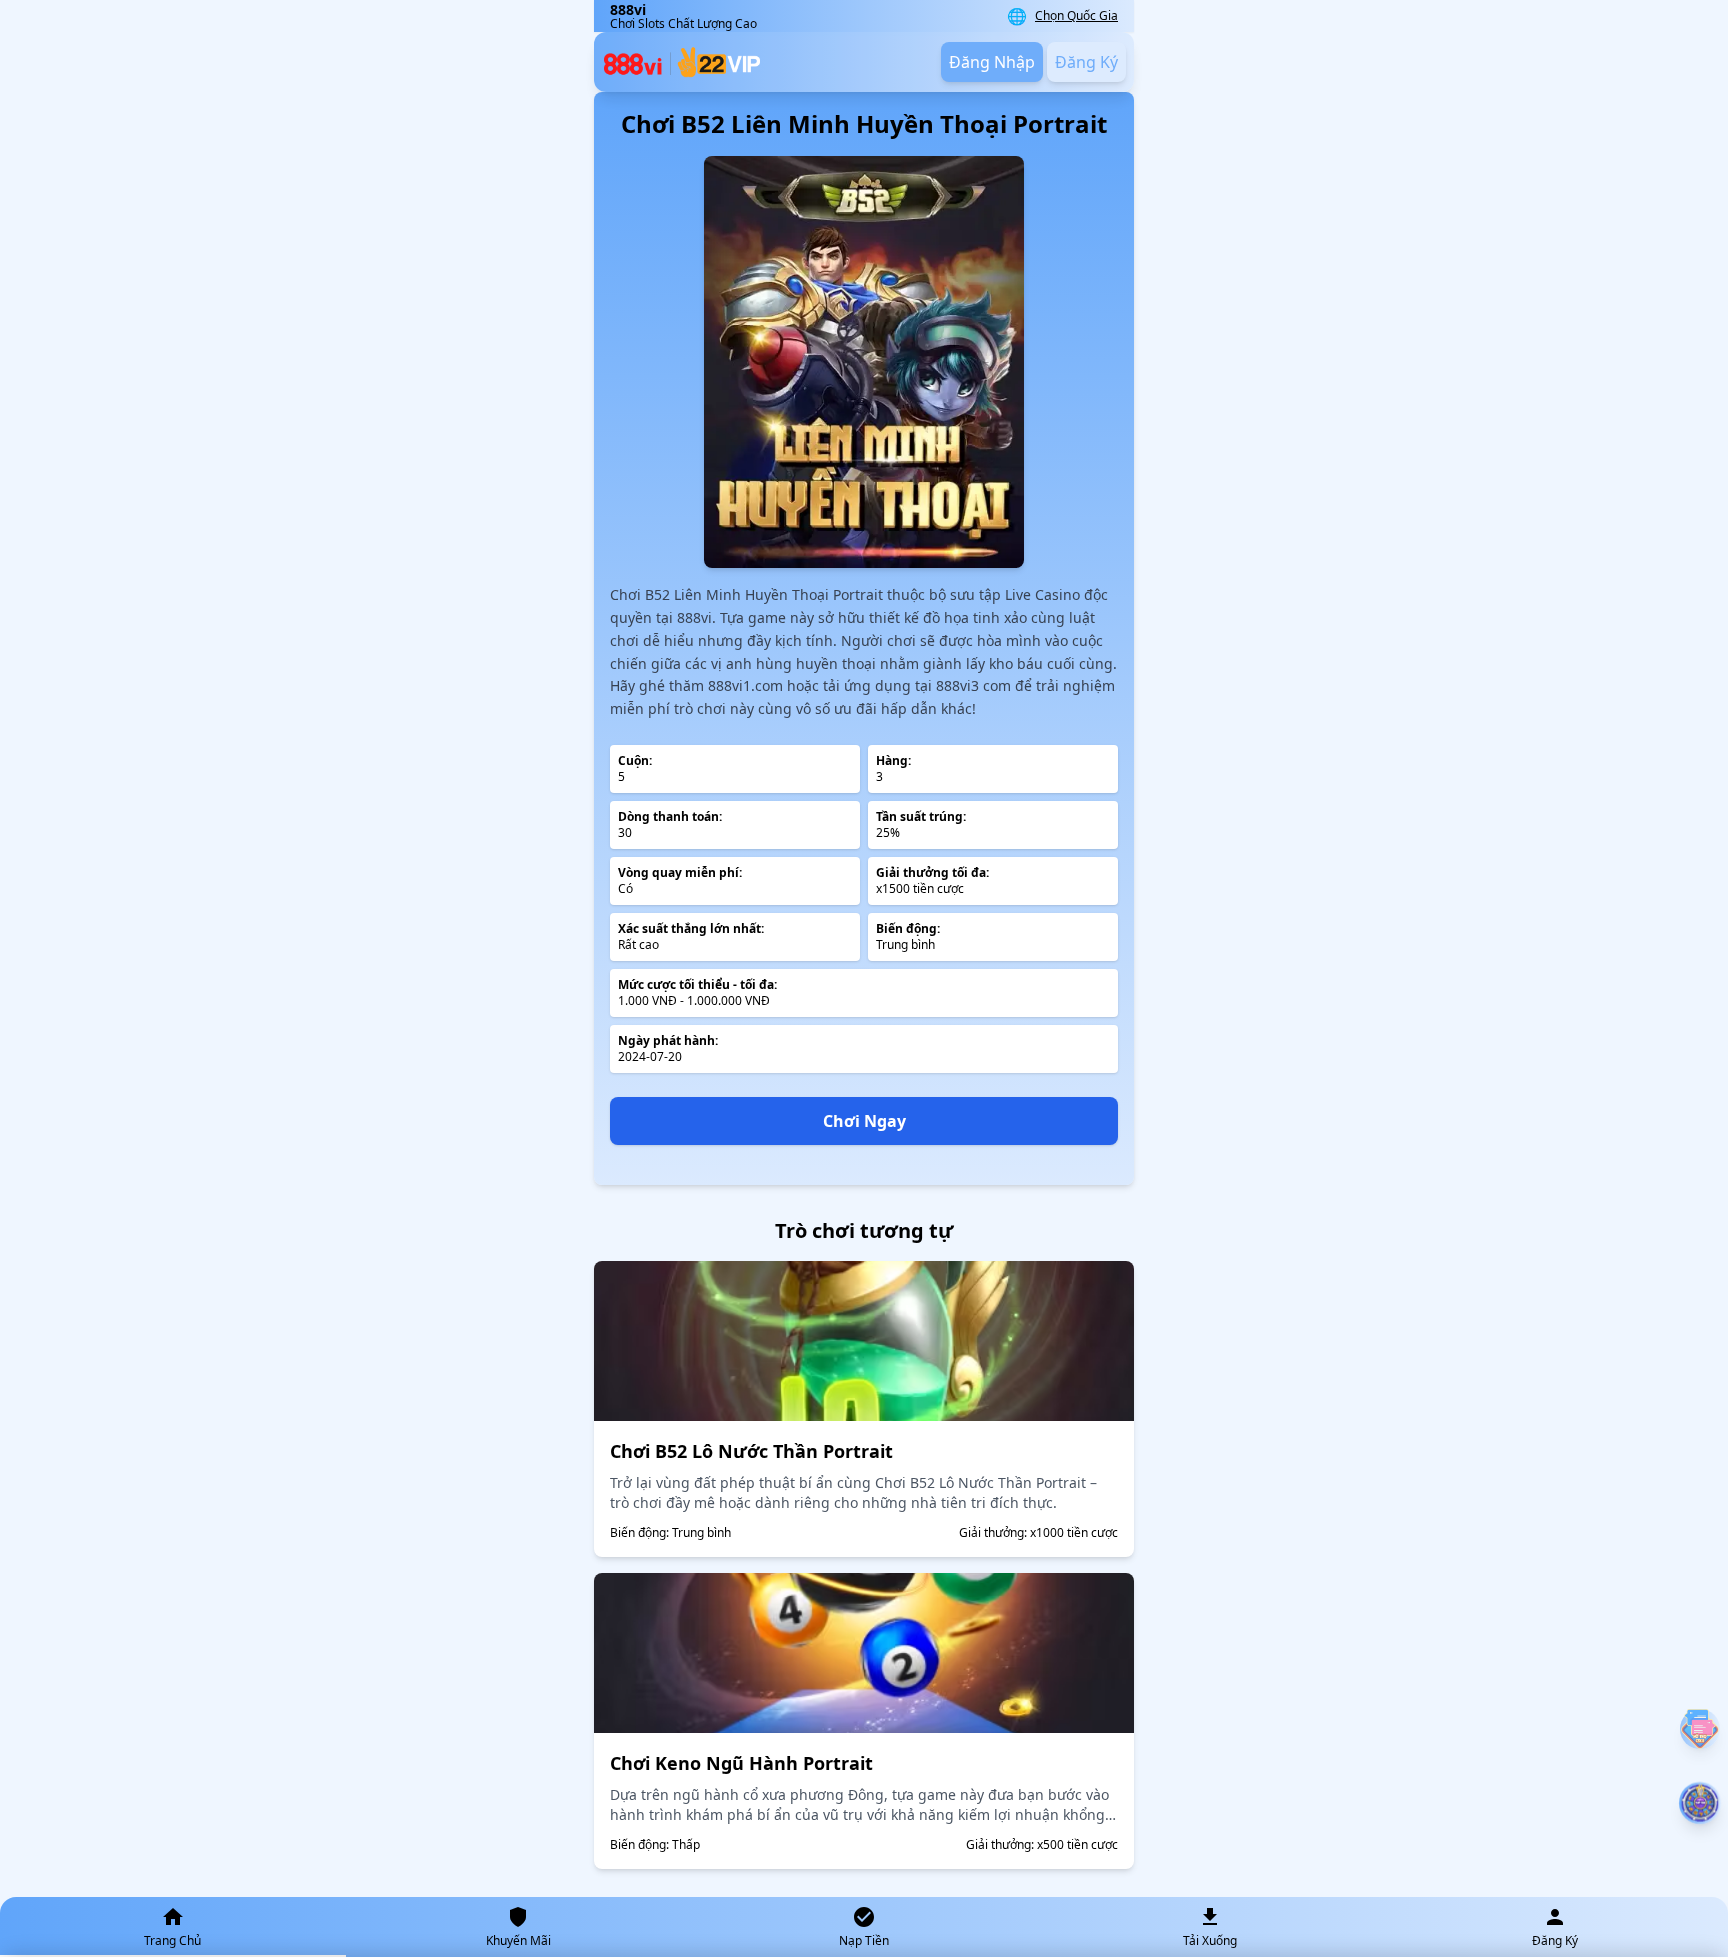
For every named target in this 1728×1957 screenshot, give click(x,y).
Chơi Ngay (864, 1121)
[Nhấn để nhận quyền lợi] (1700, 1803)
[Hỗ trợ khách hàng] (1700, 1729)
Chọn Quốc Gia (1076, 16)
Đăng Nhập (992, 62)
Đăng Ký (1086, 62)
